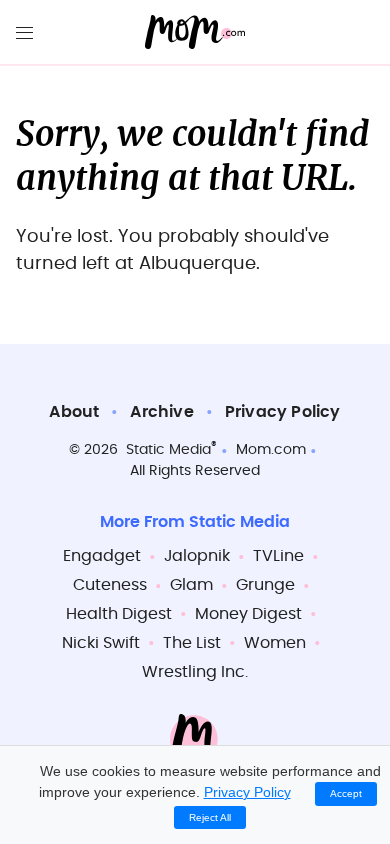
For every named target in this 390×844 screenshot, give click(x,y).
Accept (346, 793)
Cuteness (110, 585)
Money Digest (248, 614)
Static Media (168, 450)
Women (275, 643)
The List (192, 643)
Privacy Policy (283, 412)
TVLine (278, 556)
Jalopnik (197, 556)
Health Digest (119, 614)
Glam (191, 585)
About (74, 412)
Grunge (265, 585)
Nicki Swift (101, 643)
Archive (161, 412)
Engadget (102, 556)
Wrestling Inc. (195, 672)
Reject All (210, 817)
